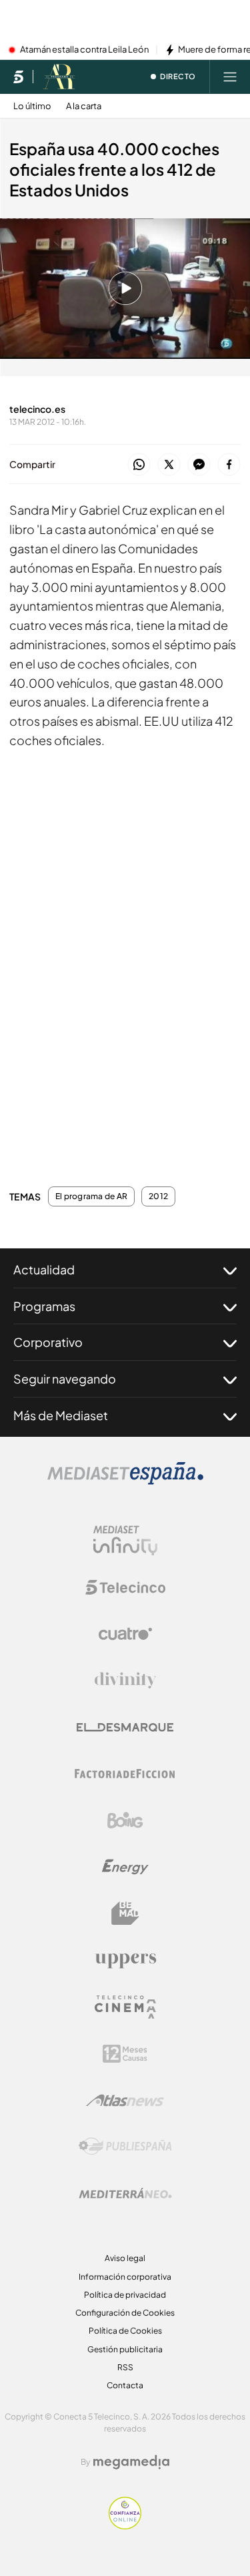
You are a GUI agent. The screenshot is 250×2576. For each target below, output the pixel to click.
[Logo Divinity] (125, 1680)
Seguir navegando (65, 1379)
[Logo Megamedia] (131, 2462)
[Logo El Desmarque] (125, 1727)
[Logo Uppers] (125, 1960)
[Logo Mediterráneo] (125, 2193)
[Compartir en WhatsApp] (139, 465)
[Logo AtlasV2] (125, 2100)
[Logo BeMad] (125, 1914)
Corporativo (48, 1342)
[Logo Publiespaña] (125, 2147)
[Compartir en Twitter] (169, 465)
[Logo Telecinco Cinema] (125, 2007)
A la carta (84, 106)
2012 (158, 1196)
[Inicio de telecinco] (18, 77)
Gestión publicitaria (125, 2349)
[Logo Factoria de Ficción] (125, 1774)
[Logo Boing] (125, 1820)
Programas (44, 1306)
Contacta (125, 2385)
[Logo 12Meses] (125, 2054)
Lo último (32, 106)
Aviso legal (125, 2258)
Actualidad (44, 1269)
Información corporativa (125, 2277)
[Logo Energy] (125, 1867)
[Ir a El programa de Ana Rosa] (59, 77)
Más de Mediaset (61, 1415)
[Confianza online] (125, 2525)
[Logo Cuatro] (125, 1634)
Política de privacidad (125, 2295)
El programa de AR (91, 1196)
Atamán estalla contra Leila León (84, 50)
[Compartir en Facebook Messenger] (199, 465)
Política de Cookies (125, 2331)
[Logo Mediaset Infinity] (125, 1541)
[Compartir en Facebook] (229, 465)
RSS (125, 2367)
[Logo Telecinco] (125, 1587)
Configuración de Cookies (125, 2313)
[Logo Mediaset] (125, 1481)
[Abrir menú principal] (230, 77)
